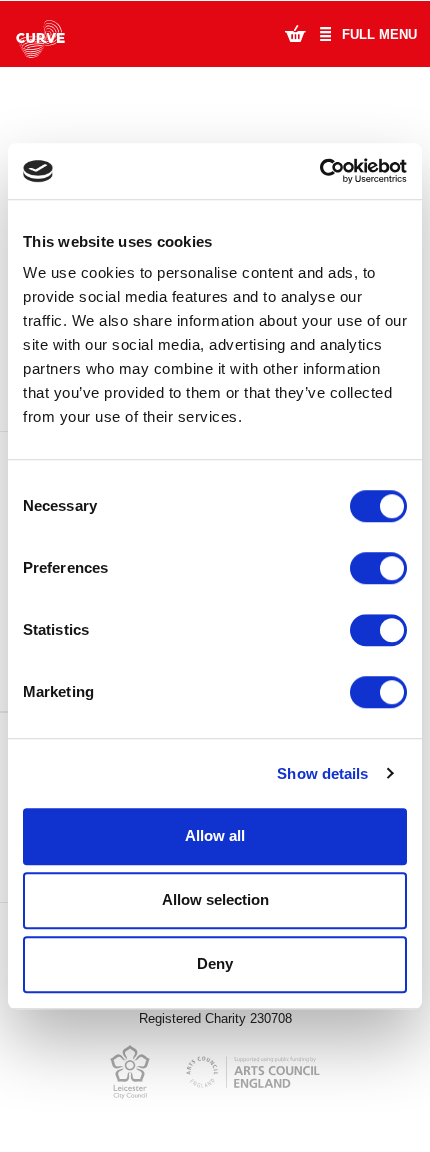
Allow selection (215, 899)
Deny (215, 963)
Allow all (215, 835)
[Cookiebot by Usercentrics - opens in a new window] (319, 171)
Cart (295, 33)
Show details (322, 773)
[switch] (378, 568)
